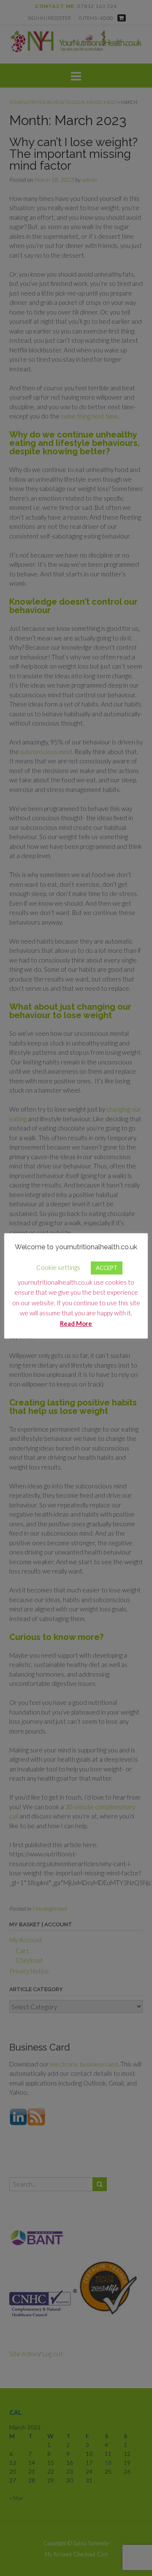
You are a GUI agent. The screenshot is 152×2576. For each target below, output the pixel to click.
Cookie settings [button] (58, 1267)
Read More (76, 1323)
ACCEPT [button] (107, 1268)
